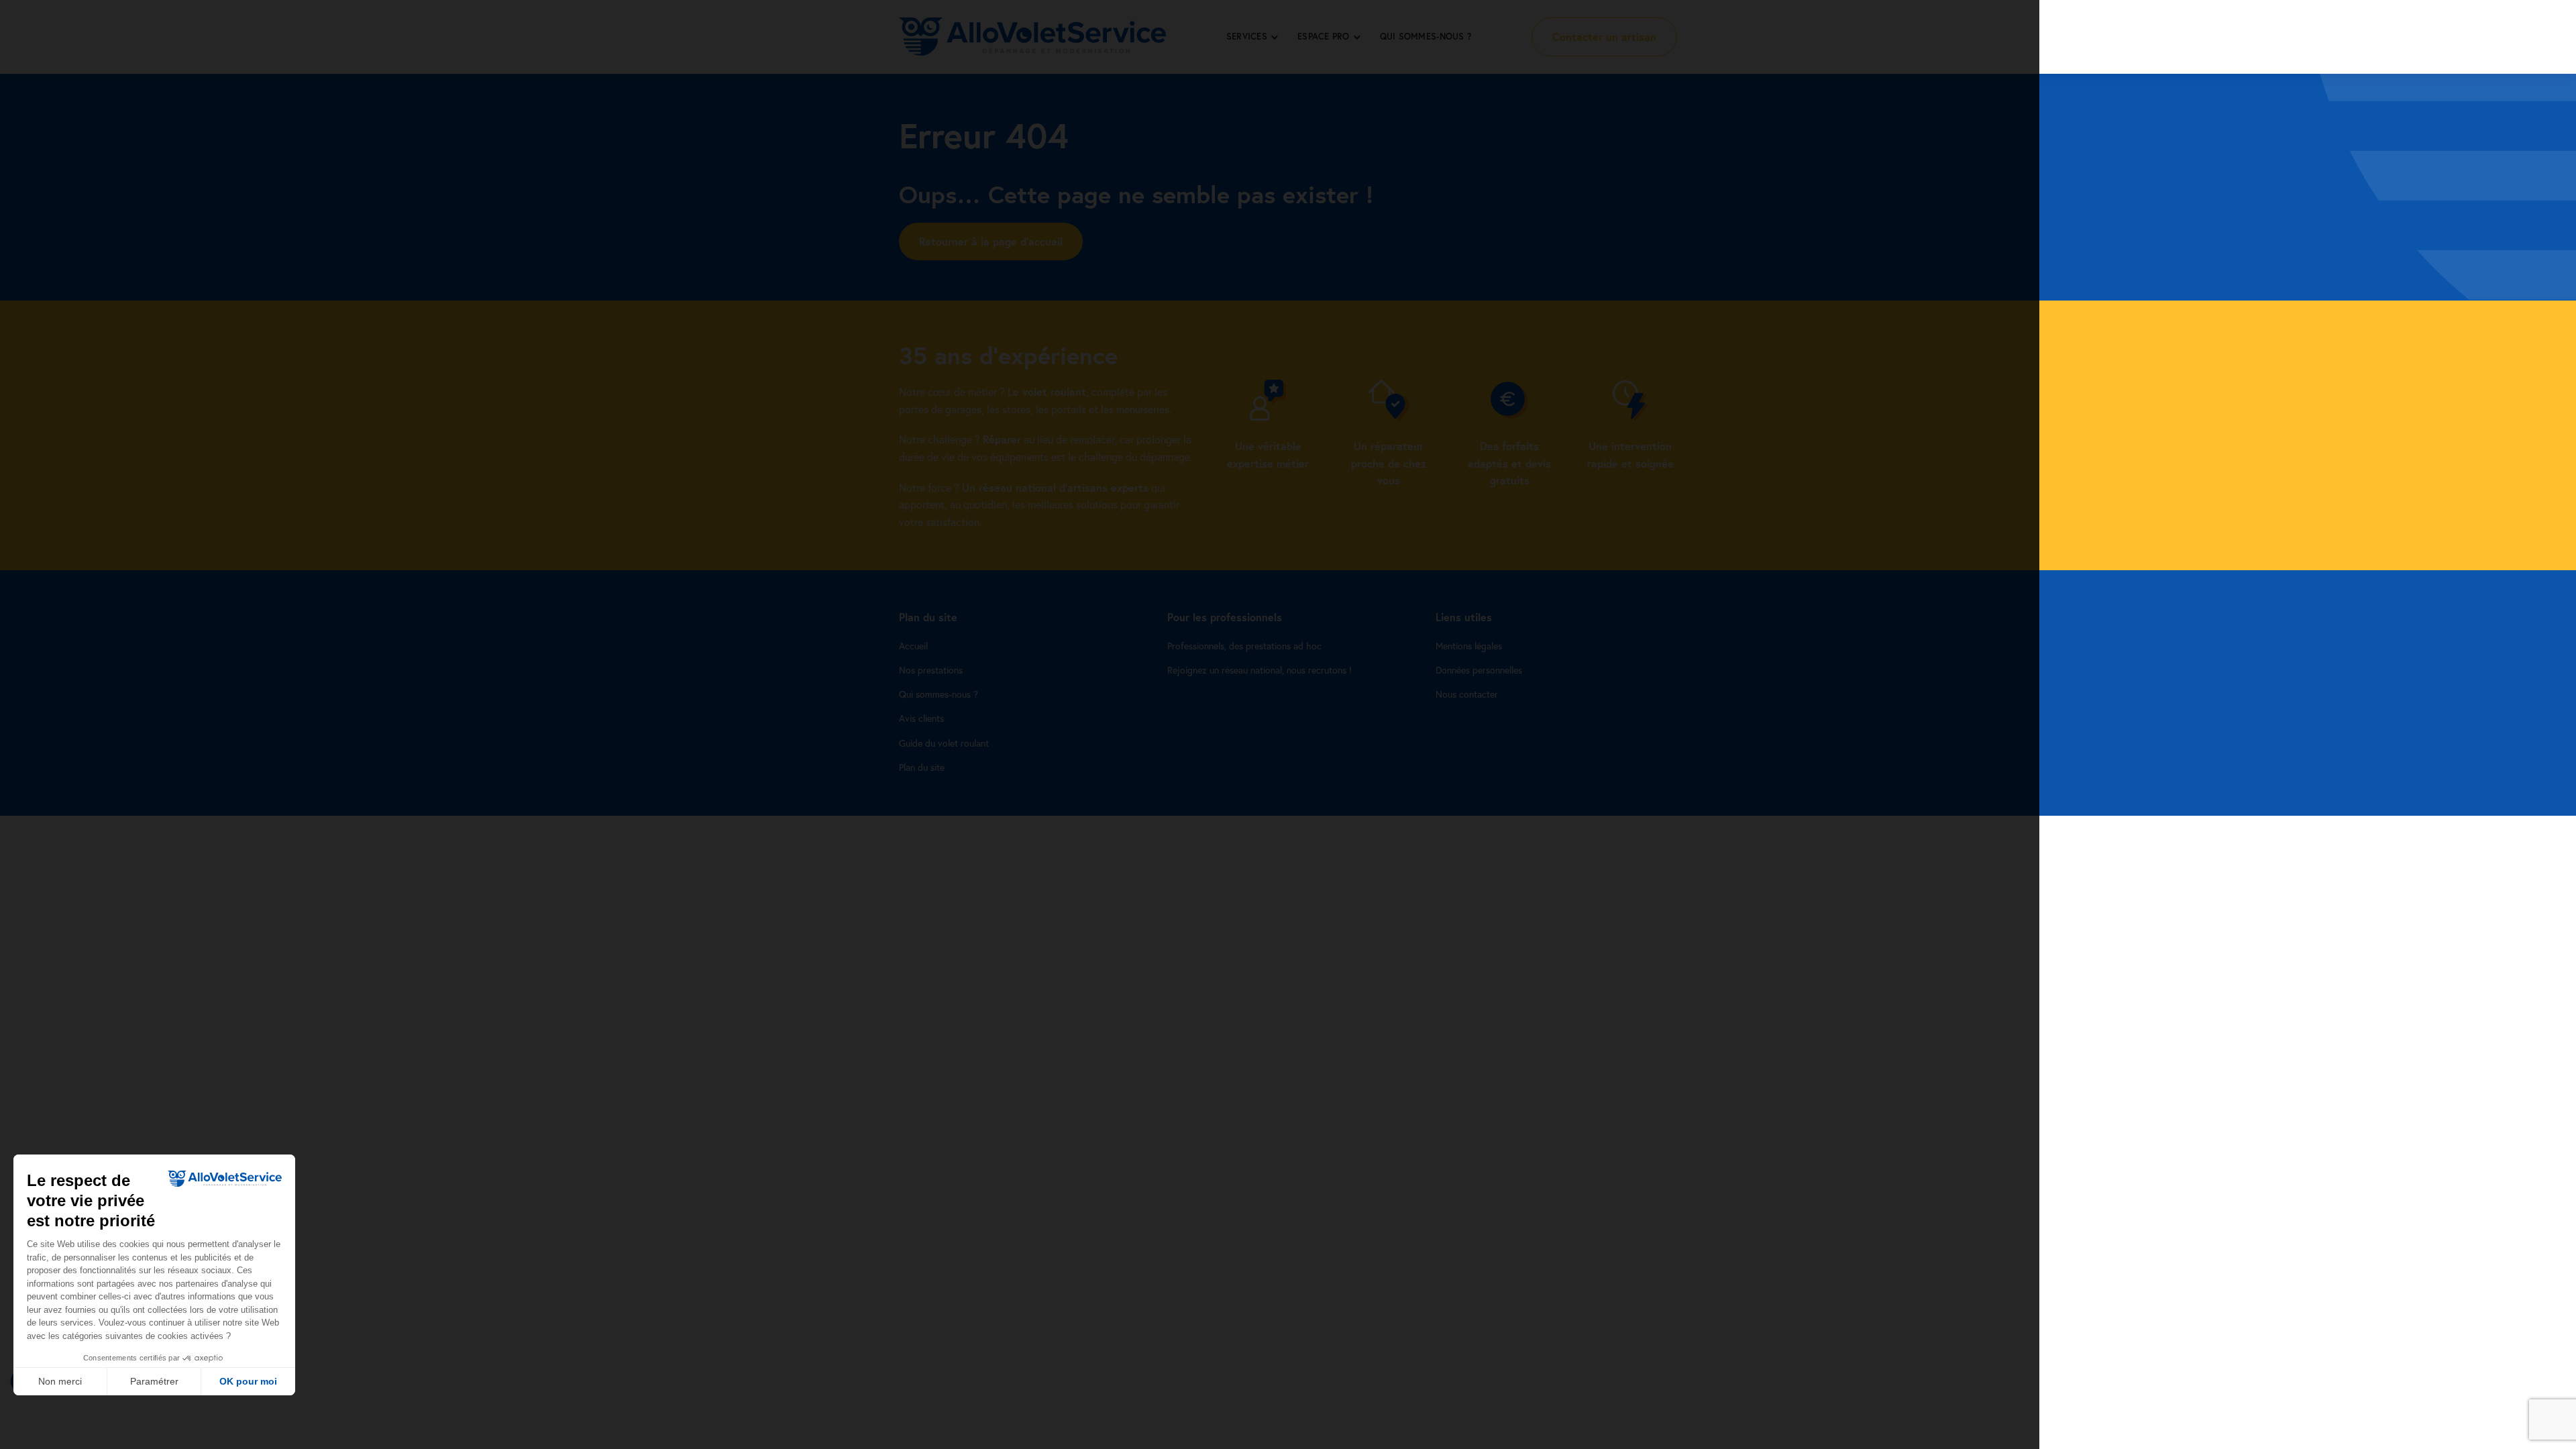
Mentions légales (1469, 646)
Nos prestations (931, 670)
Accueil (913, 646)
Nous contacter (1467, 694)
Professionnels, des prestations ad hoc (1244, 646)
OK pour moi (248, 1381)
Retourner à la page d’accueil (991, 241)
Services (1247, 37)
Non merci (60, 1381)
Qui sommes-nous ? (1426, 37)
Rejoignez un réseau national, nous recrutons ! (1259, 670)
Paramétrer (154, 1381)
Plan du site (922, 767)
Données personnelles (1479, 670)
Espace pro (1324, 37)
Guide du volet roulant (944, 743)
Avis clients (921, 718)
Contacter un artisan (1604, 37)
